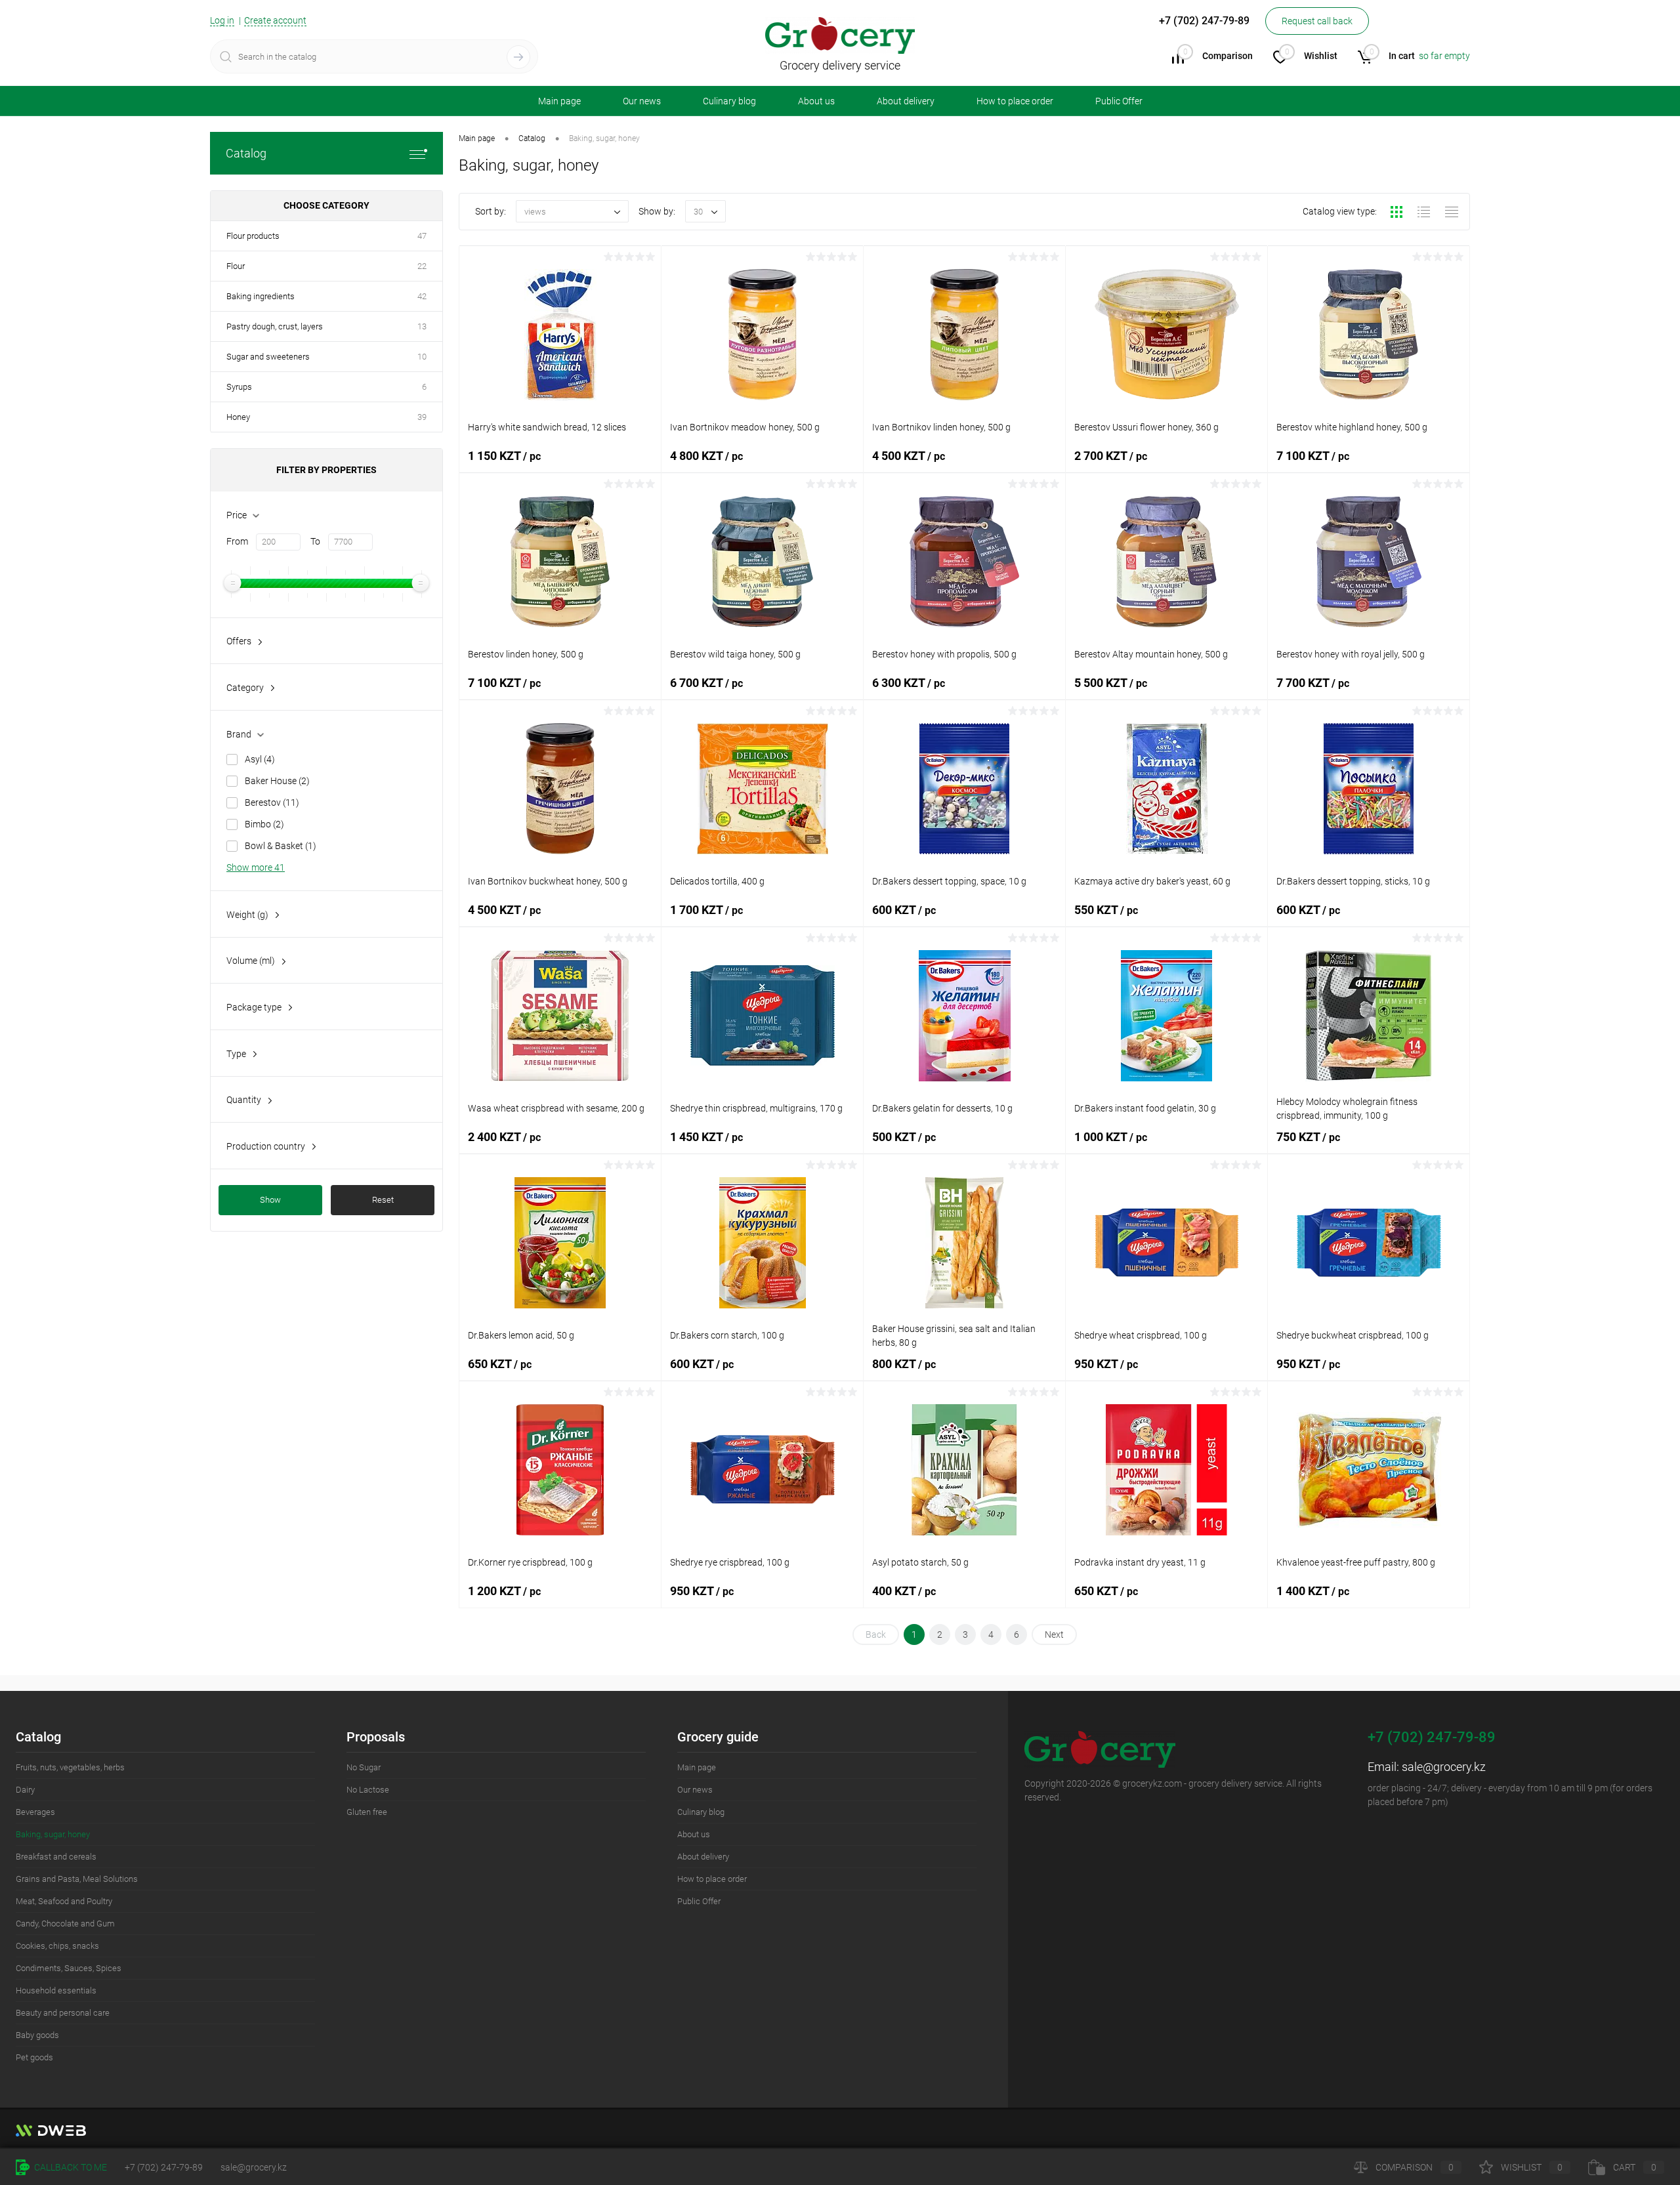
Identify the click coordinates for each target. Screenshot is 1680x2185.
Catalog (246, 153)
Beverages (35, 1812)
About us (816, 101)
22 (422, 266)
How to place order (1015, 101)
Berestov (272, 802)
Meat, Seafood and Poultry (64, 1901)
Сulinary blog (729, 101)
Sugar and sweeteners (268, 357)
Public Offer (1119, 101)
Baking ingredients (261, 296)
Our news (642, 101)
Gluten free (367, 1812)
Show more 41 (256, 867)
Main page (559, 101)
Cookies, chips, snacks (57, 1946)
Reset (383, 1200)
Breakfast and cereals (56, 1857)
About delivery (906, 101)
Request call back (1317, 21)
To (315, 541)
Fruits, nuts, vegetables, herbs (70, 1767)
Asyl (260, 759)
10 (422, 357)
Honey (238, 417)
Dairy (25, 1790)
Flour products (253, 236)
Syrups (239, 387)
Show (270, 1200)
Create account (275, 20)
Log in (222, 20)
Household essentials (56, 1990)
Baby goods (37, 2035)
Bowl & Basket (281, 846)
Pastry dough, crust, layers (275, 326)
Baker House (277, 781)
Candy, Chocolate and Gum (65, 1924)
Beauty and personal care (63, 2013)
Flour (236, 266)
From (237, 541)
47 (422, 236)
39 (422, 417)
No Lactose (368, 1790)
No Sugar (364, 1767)
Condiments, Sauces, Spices (69, 1968)
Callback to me (70, 2167)
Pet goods (34, 2057)
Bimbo (264, 824)
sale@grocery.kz (1444, 1767)
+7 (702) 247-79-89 (164, 2167)
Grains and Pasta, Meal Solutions (77, 1879)
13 (422, 326)
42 (422, 296)
